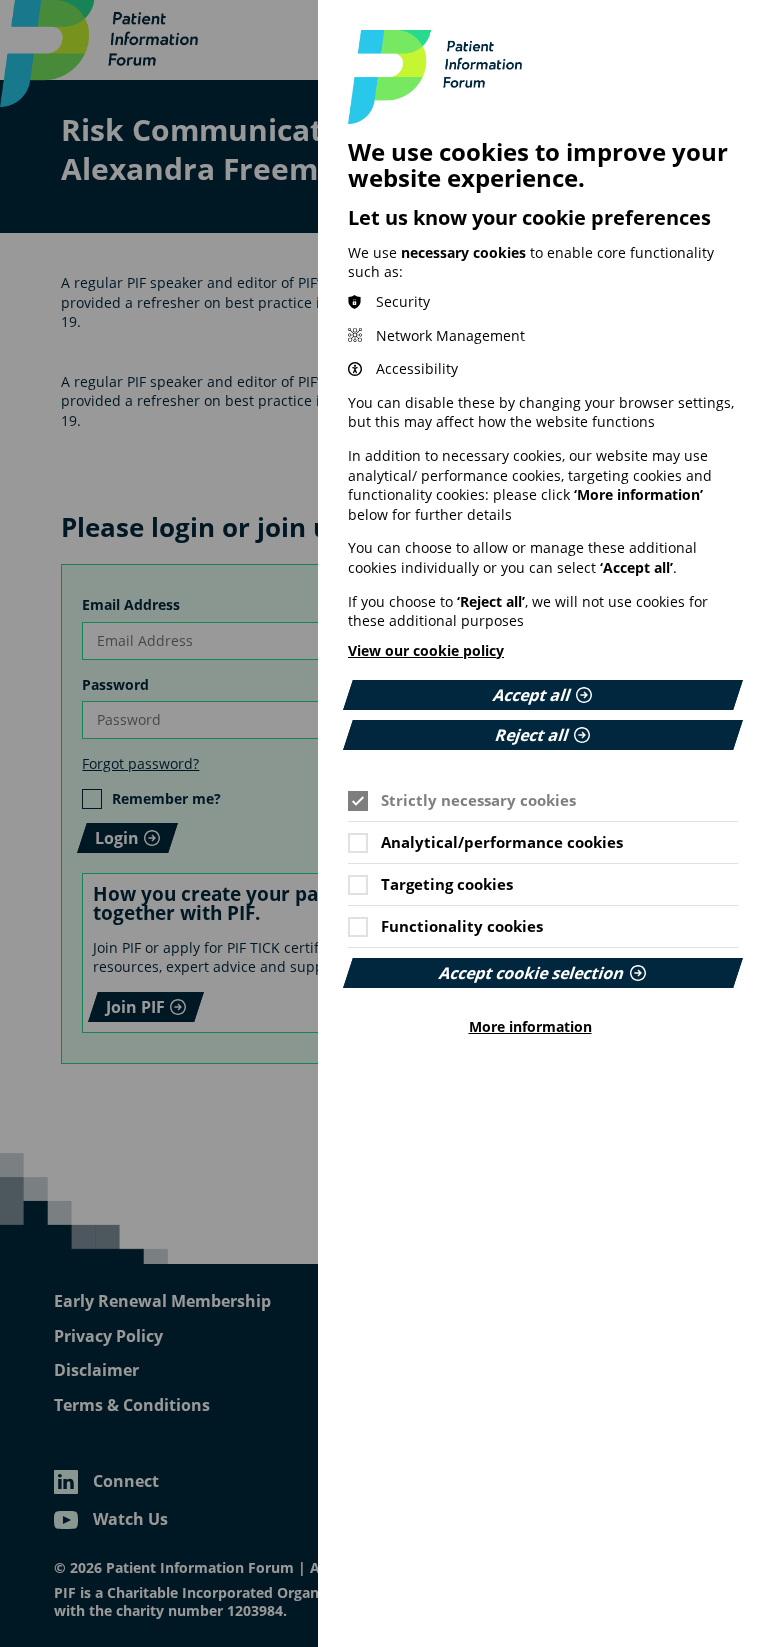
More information (530, 1027)
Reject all (532, 735)
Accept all (532, 695)
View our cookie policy (426, 650)
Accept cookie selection (532, 973)
